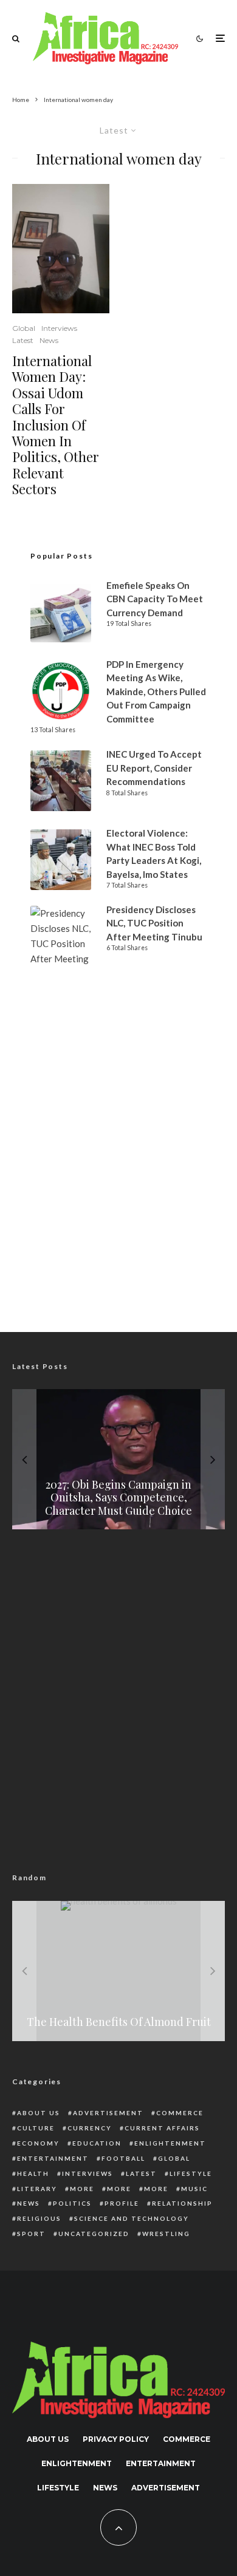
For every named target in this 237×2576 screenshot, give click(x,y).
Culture (36, 2128)
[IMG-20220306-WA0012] (61, 249)
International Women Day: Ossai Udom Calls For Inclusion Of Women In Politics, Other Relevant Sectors (56, 425)
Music (194, 2189)
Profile (122, 2203)
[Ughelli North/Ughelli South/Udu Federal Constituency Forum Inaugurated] (118, 1971)
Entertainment (53, 2158)
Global (24, 328)
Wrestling (166, 2234)
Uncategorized (94, 2234)
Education (97, 2143)
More (82, 2189)
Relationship (182, 2203)
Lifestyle (191, 2173)
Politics (72, 2203)
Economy (38, 2143)
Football (123, 2158)
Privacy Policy (116, 2439)
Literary (37, 2189)
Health (33, 2173)
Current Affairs (162, 2128)
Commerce (180, 2113)
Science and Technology (132, 2218)
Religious (39, 2218)
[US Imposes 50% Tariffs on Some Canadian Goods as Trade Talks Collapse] (118, 1459)
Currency (90, 2128)
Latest (23, 340)
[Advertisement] (118, 1178)
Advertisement (108, 2113)
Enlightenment (170, 2143)
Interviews (59, 328)
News (49, 340)
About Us (39, 2113)
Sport (31, 2234)
